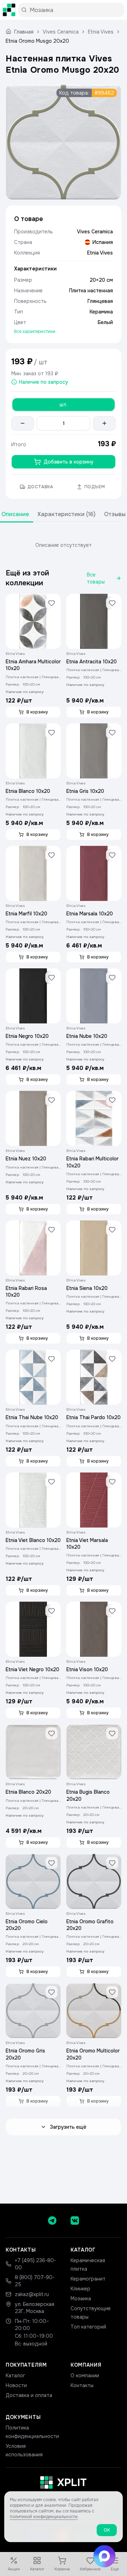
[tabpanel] (64, 545)
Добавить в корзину (69, 462)
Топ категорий (88, 2327)
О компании (85, 2375)
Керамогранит (88, 2279)
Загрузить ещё (68, 2127)
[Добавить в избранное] (52, 603)
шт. (64, 405)
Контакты (82, 2385)
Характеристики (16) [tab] (66, 514)
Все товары (96, 578)
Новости (16, 2385)
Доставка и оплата (29, 2395)
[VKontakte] (75, 2221)
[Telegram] (52, 2221)
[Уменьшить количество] (23, 423)
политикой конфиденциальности (44, 2517)
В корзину (37, 712)
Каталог (15, 2375)
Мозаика (81, 2299)
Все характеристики (35, 331)
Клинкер (80, 2289)
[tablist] (64, 515)
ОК (107, 2530)
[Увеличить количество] (104, 423)
